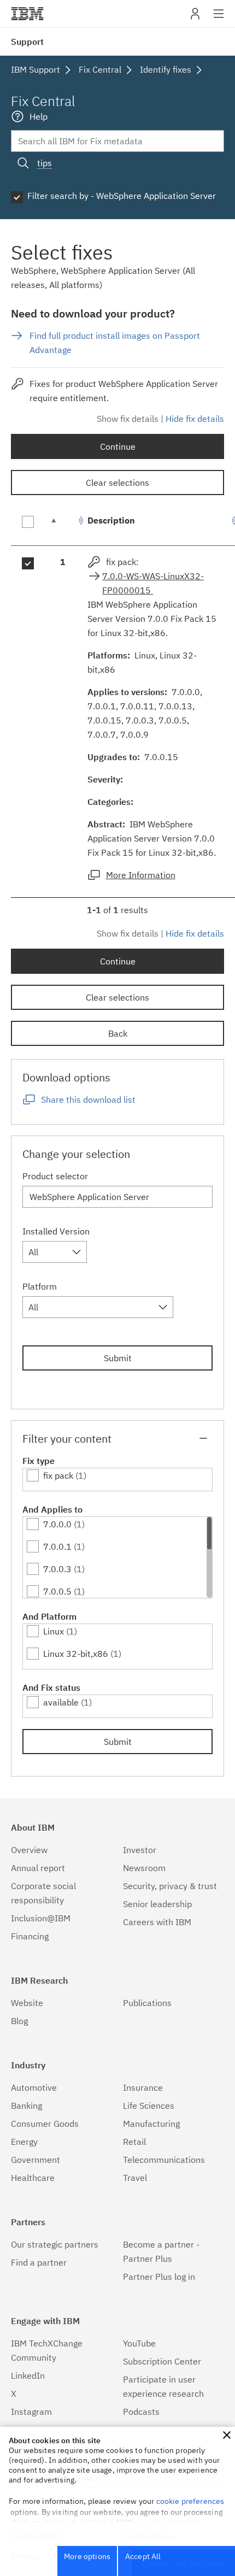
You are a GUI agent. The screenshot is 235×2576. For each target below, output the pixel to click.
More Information (141, 875)
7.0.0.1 (57, 1546)
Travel (135, 2178)
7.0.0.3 (57, 1569)
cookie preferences (190, 2501)
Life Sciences (149, 2106)
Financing (30, 1936)
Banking (27, 2106)
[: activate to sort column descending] (63, 526)
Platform (40, 1286)
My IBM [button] (195, 18)
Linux (54, 1631)
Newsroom (144, 1868)
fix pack (58, 1475)
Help (39, 116)
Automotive (34, 2087)
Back (118, 1033)
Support (27, 42)
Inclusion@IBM (41, 1918)
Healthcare (33, 2178)
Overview (29, 1850)
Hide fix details (195, 419)
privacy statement (169, 2522)
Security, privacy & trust (170, 1886)
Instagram (31, 2412)
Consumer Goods (45, 2124)
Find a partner (39, 2262)
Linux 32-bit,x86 (76, 1654)
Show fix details (128, 419)
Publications (147, 2003)
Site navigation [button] (219, 19)
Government (36, 2160)
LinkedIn (28, 2375)
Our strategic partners (55, 2244)
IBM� (27, 14)
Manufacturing (151, 2124)
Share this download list (88, 1099)
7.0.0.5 (57, 1591)
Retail (134, 2142)
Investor (140, 1850)
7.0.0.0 (57, 1524)
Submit (118, 1358)
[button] (227, 2435)
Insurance (143, 2087)
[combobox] (55, 1252)
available (61, 1702)
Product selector (55, 1176)
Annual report (38, 1868)
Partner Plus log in (159, 2277)
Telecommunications (164, 2160)
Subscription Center (162, 2361)
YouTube (139, 2343)
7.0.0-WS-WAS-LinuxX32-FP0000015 (153, 583)
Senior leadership (157, 1904)
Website (27, 2003)
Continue (118, 446)
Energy (24, 2142)
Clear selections (117, 483)
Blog (19, 2021)
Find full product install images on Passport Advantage (115, 343)
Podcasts (141, 2412)
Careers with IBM (157, 1922)
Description (111, 520)
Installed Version (56, 1231)
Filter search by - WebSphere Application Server (122, 196)
